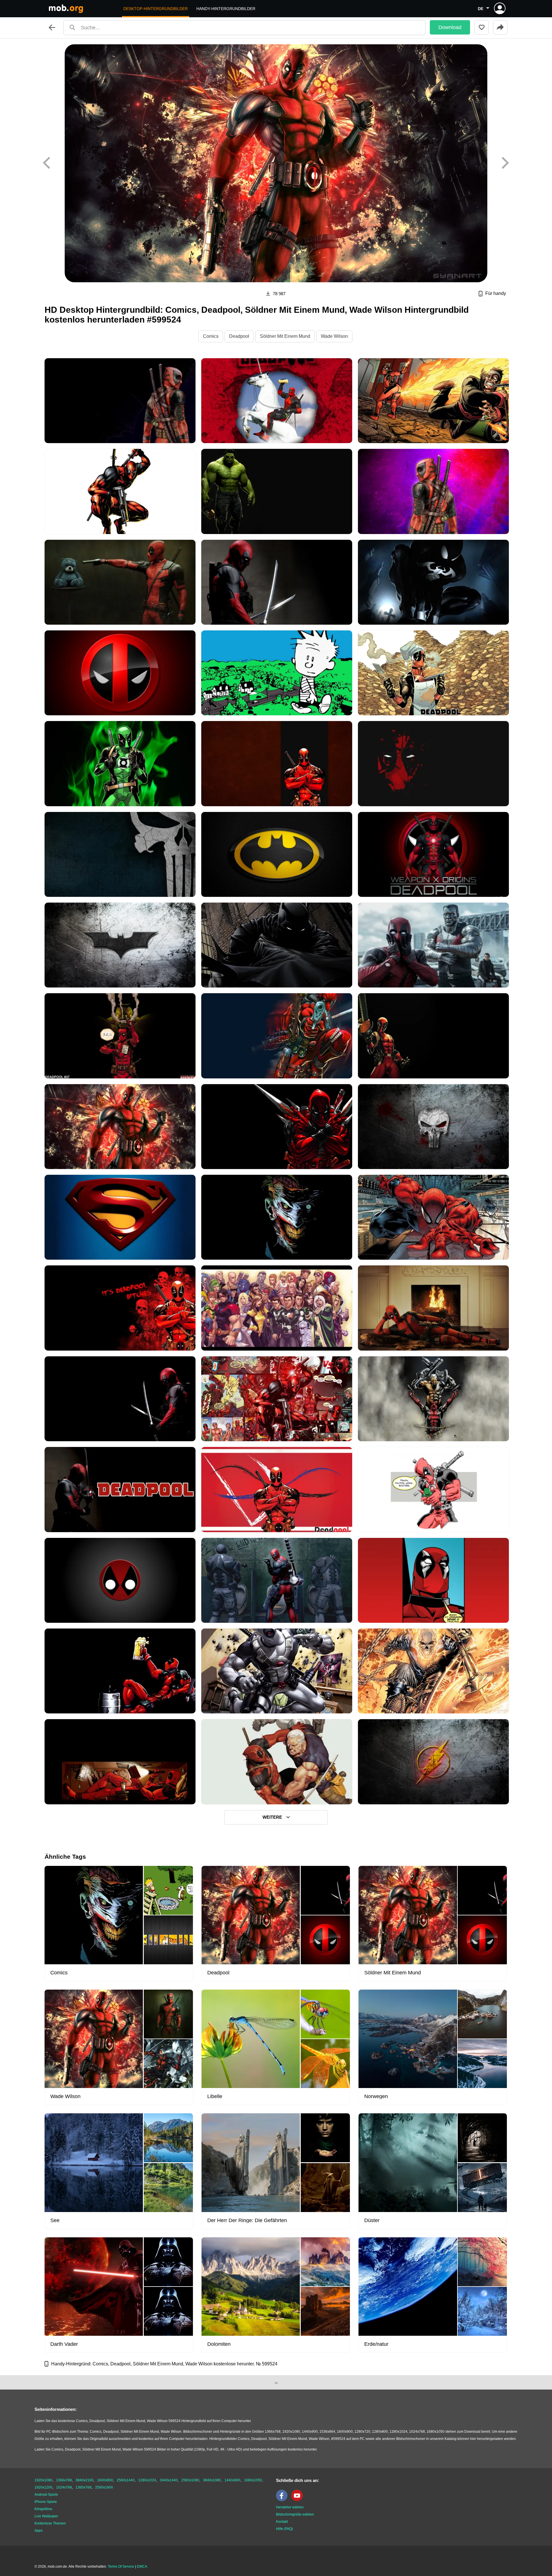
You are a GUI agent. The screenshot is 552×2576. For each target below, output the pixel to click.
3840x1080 (212, 2480)
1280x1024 (147, 2480)
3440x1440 (169, 2480)
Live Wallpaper (46, 2516)
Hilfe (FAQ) (284, 2529)
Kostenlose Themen (50, 2523)
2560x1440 (126, 2480)
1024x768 (64, 2487)
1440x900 (232, 2480)
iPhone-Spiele (46, 2502)
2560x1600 (104, 2487)
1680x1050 (253, 2480)
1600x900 (105, 2480)
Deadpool (239, 336)
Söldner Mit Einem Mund (285, 336)
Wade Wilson (334, 336)
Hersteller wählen (290, 2507)
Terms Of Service (121, 2567)
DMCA (142, 2567)
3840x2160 (85, 2480)
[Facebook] (283, 2500)
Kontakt (282, 2522)
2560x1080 (190, 2480)
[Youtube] (298, 2500)
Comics (211, 336)
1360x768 (84, 2487)
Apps (39, 2531)
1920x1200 (43, 2487)
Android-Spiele (46, 2495)
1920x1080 (43, 2480)
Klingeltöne (43, 2509)
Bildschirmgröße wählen (295, 2514)
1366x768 (64, 2480)
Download (450, 27)
